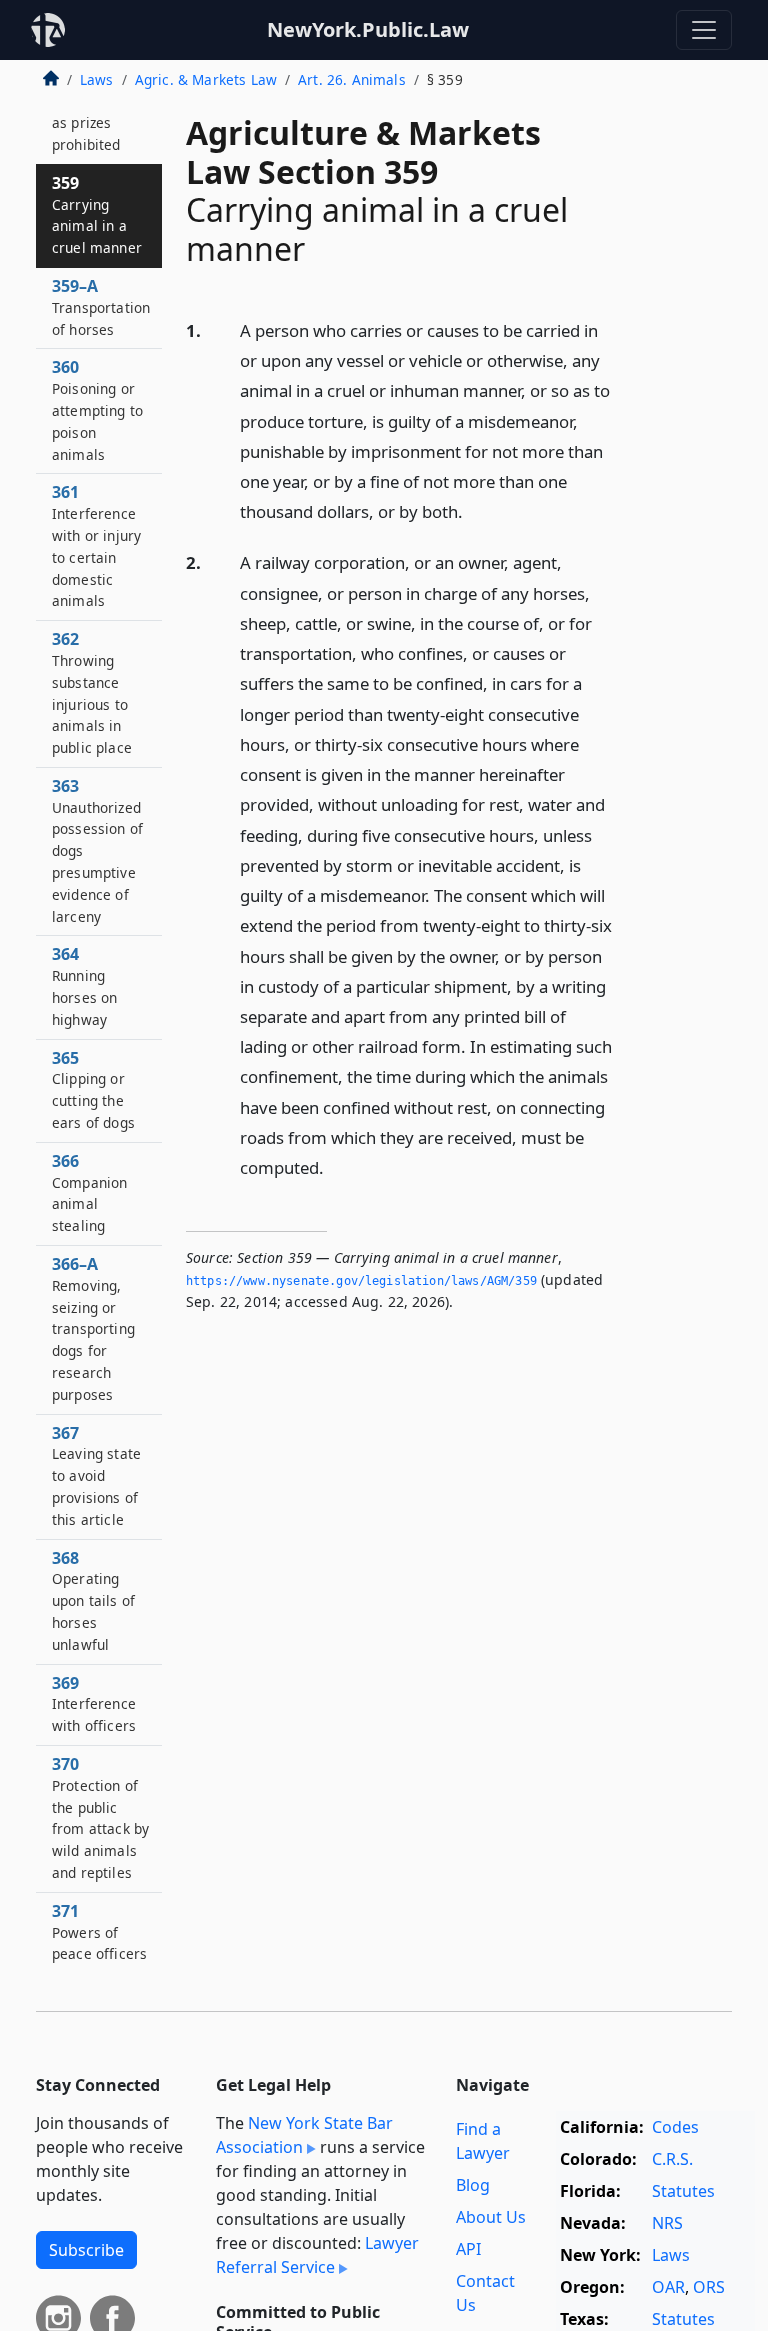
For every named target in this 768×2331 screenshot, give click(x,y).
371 (99, 1932)
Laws (97, 79)
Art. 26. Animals (352, 79)
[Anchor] (474, 510)
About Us (491, 2217)
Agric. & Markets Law (206, 79)
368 (93, 1600)
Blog (473, 2185)
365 (93, 1089)
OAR (668, 2287)
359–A (101, 307)
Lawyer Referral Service (317, 2255)
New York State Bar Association (304, 2135)
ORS (709, 2287)
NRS (667, 2223)
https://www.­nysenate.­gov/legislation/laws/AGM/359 (361, 1281)
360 (97, 409)
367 (96, 1475)
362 (92, 692)
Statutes (683, 2191)
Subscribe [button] (86, 2250)
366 (89, 1192)
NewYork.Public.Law (368, 29)
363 (97, 850)
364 (84, 985)
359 (97, 214)
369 (94, 1704)
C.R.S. (672, 2159)
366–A (93, 1328)
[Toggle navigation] (704, 30)
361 (96, 545)
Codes (675, 2127)
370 (100, 1817)
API (468, 2249)
